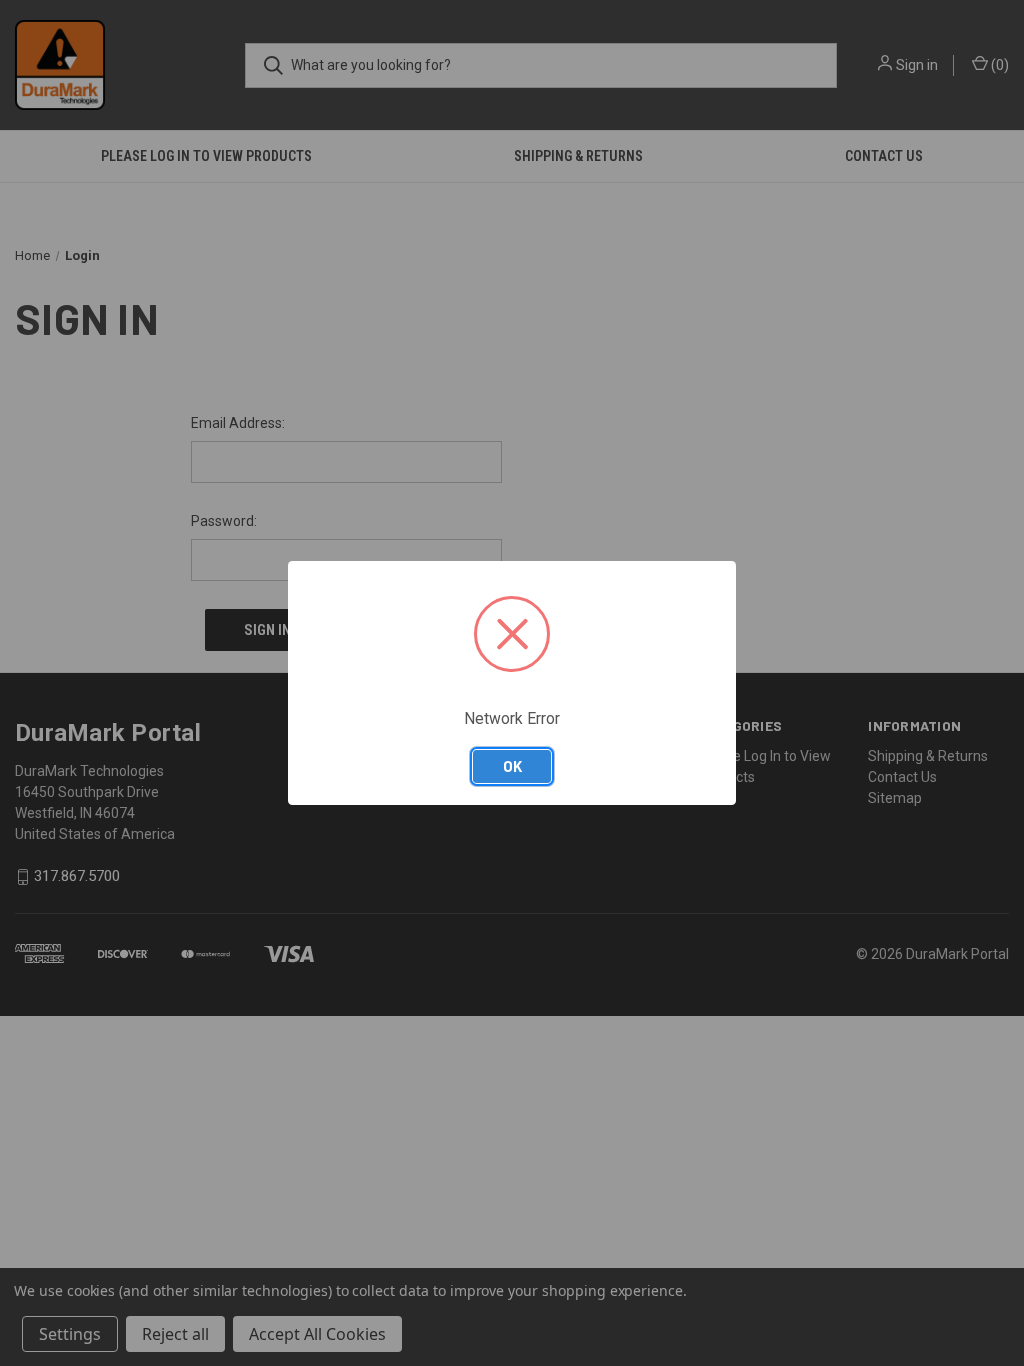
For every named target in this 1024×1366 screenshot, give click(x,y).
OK (512, 766)
